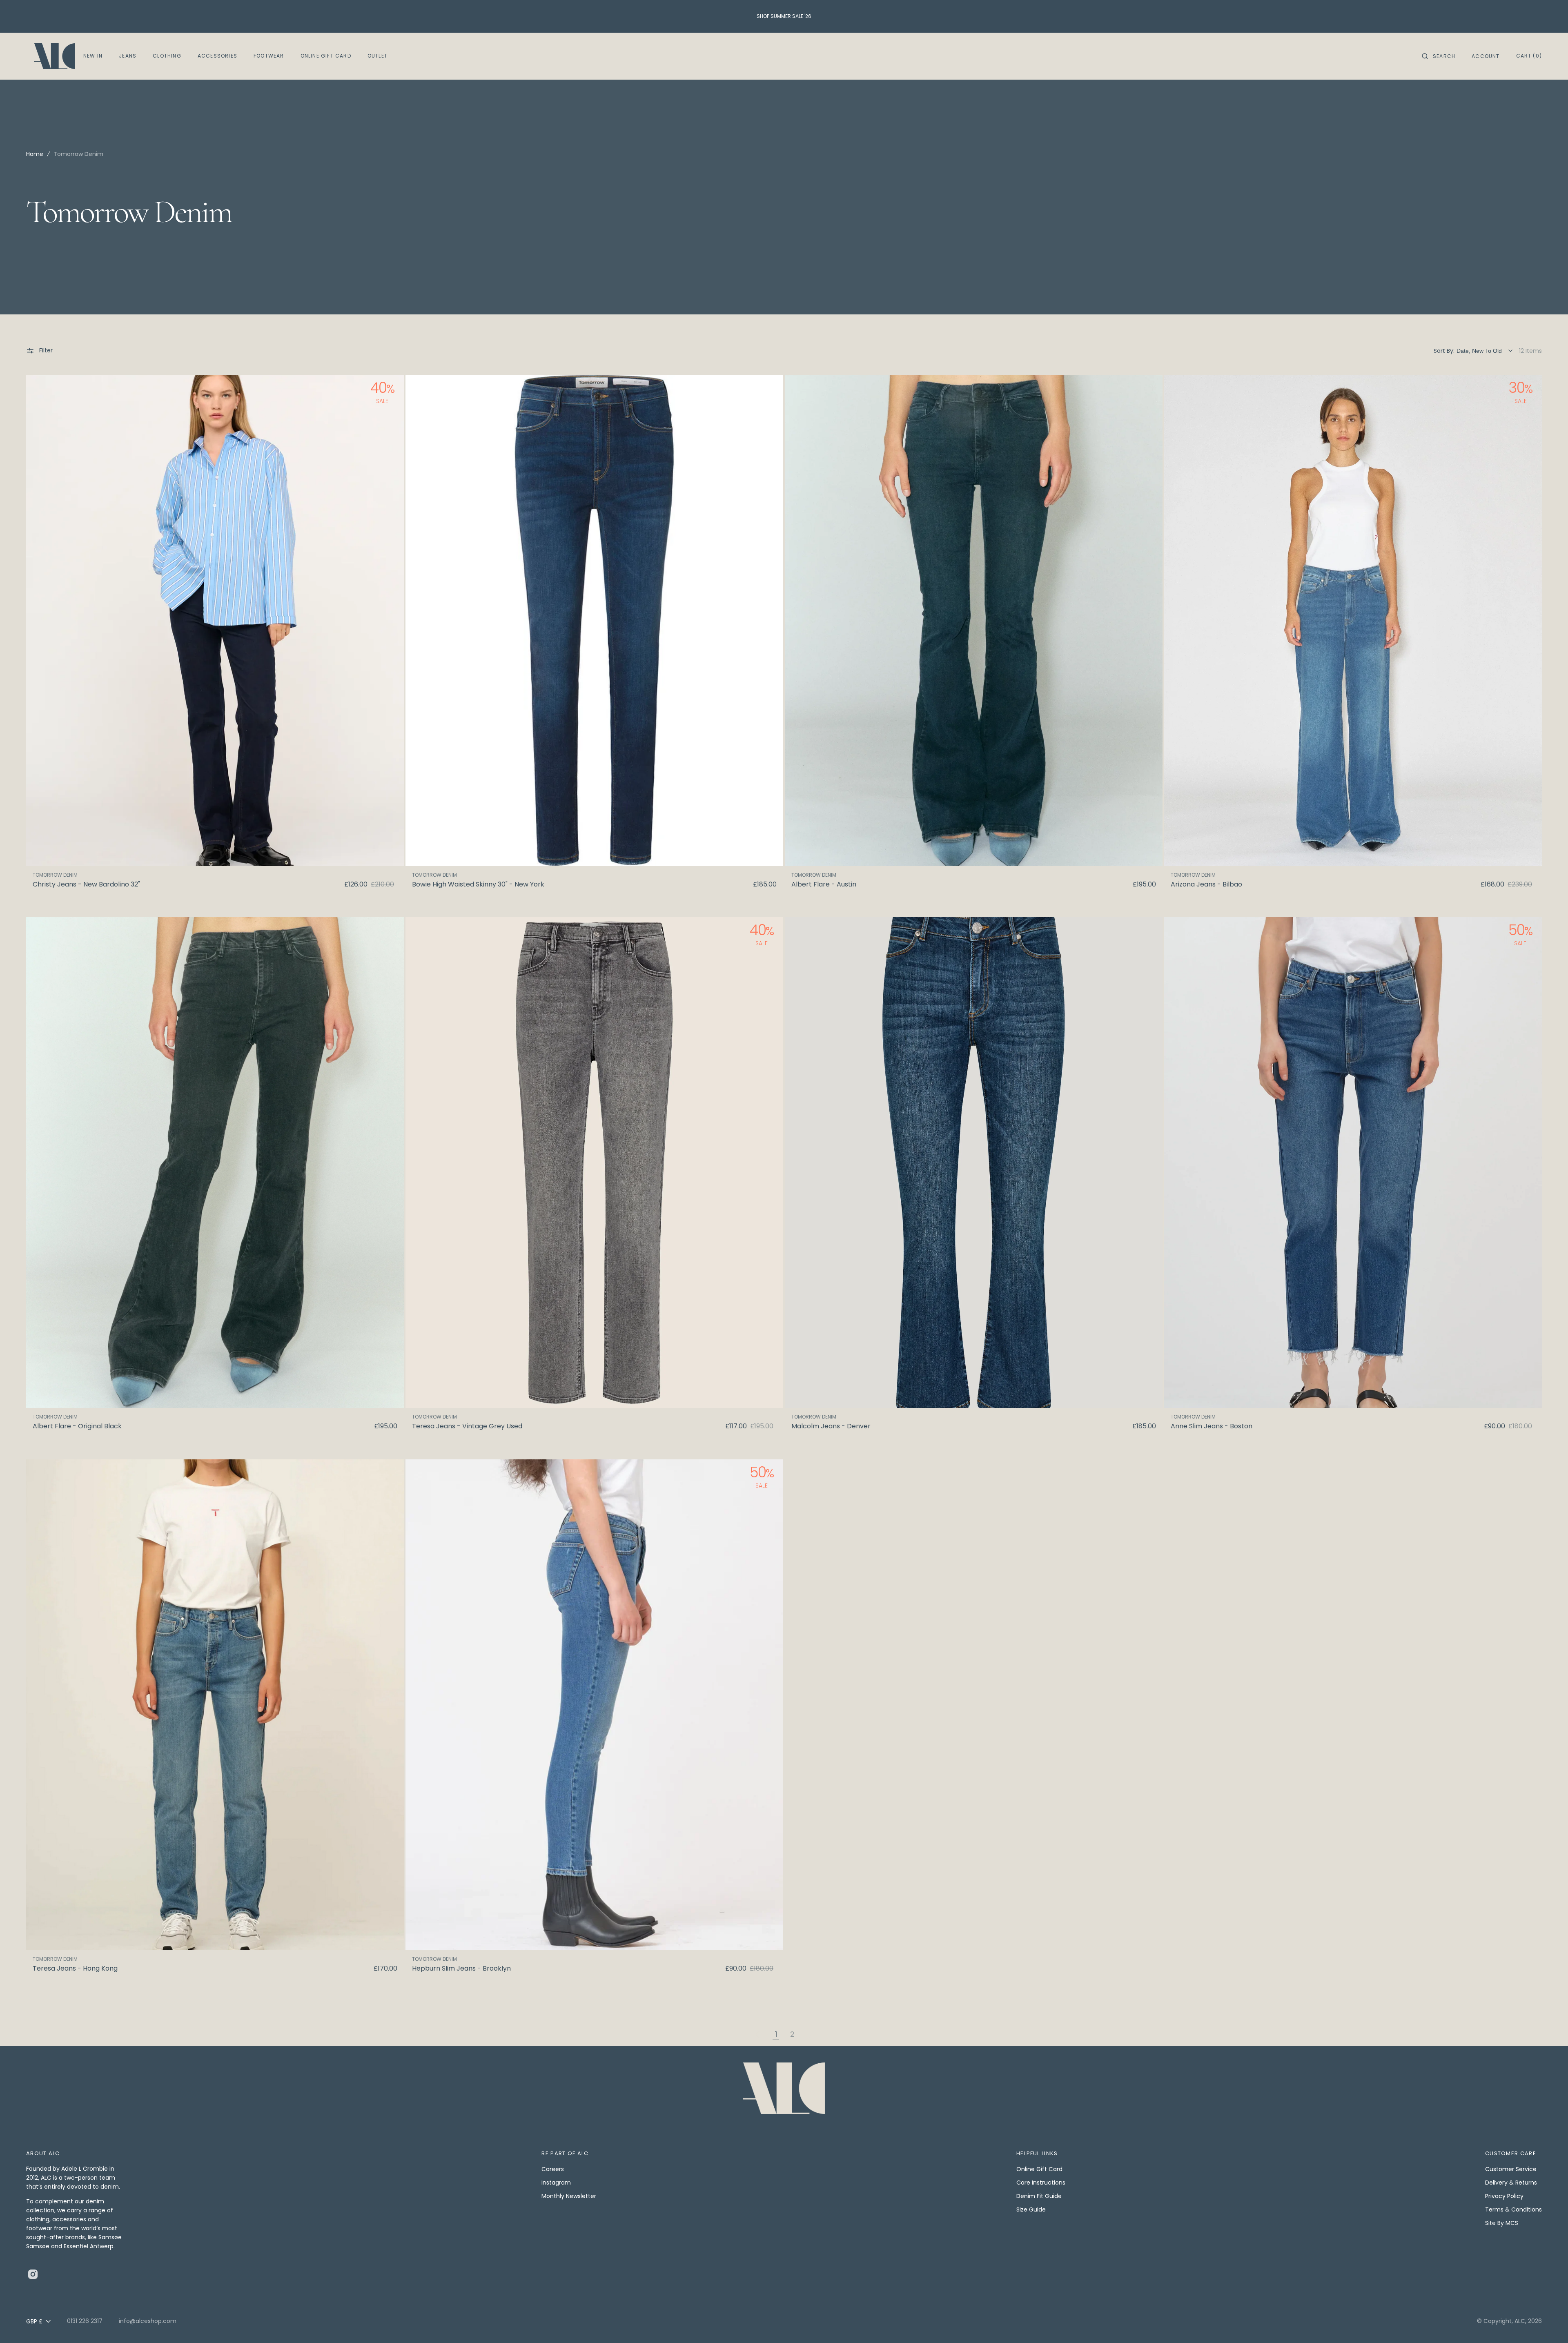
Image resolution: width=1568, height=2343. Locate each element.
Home (35, 154)
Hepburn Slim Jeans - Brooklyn (461, 1969)
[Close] (1558, 2316)
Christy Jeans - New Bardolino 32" (86, 884)
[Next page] (810, 2035)
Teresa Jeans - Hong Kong (75, 1969)
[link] (215, 620)
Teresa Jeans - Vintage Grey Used (467, 1426)
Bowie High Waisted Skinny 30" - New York (478, 884)
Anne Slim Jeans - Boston (1212, 1426)
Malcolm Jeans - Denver (831, 1426)
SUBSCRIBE (845, 2325)
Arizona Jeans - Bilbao (1206, 884)
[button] (1439, 56)
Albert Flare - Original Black (77, 1426)
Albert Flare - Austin (824, 884)
